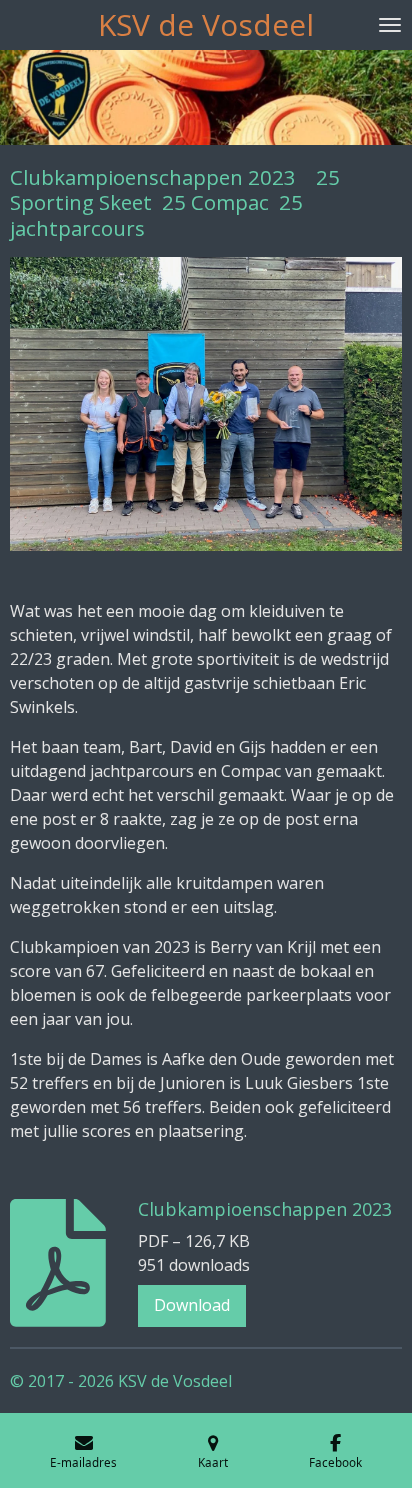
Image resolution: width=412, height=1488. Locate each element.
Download (192, 1305)
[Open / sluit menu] (390, 25)
